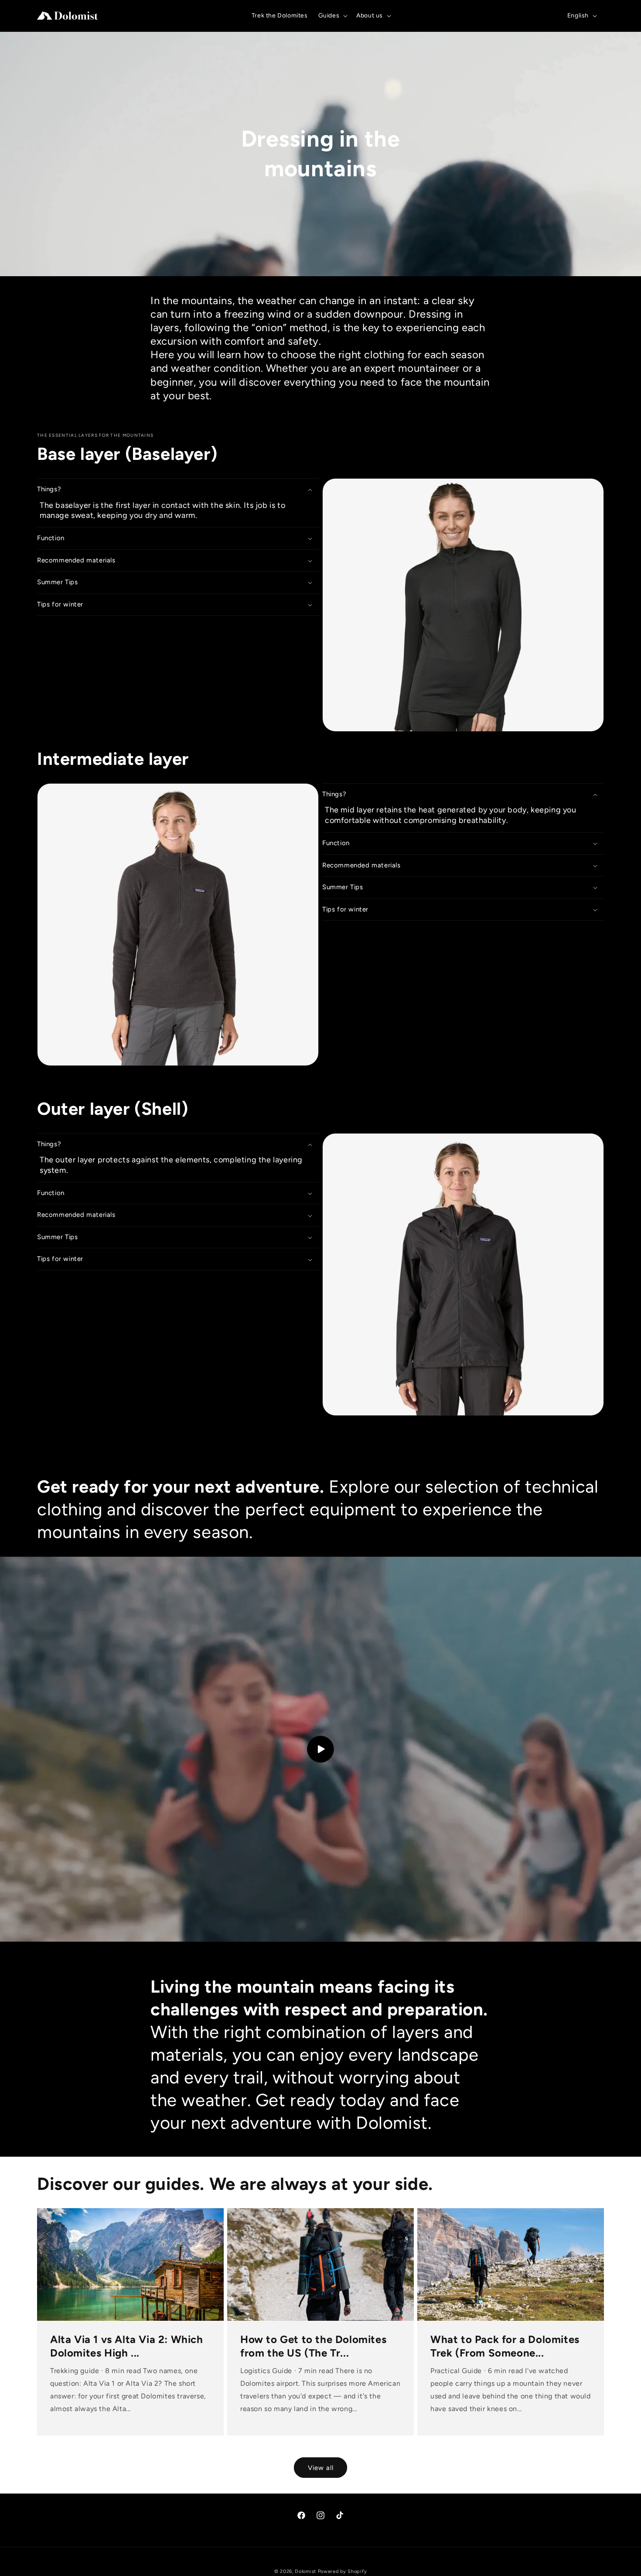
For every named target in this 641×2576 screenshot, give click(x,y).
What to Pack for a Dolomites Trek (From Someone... (505, 2346)
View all (321, 2468)
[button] (332, 16)
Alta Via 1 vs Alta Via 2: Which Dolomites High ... (127, 2346)
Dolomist (305, 2571)
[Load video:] (320, 1749)
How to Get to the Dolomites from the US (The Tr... (313, 2346)
